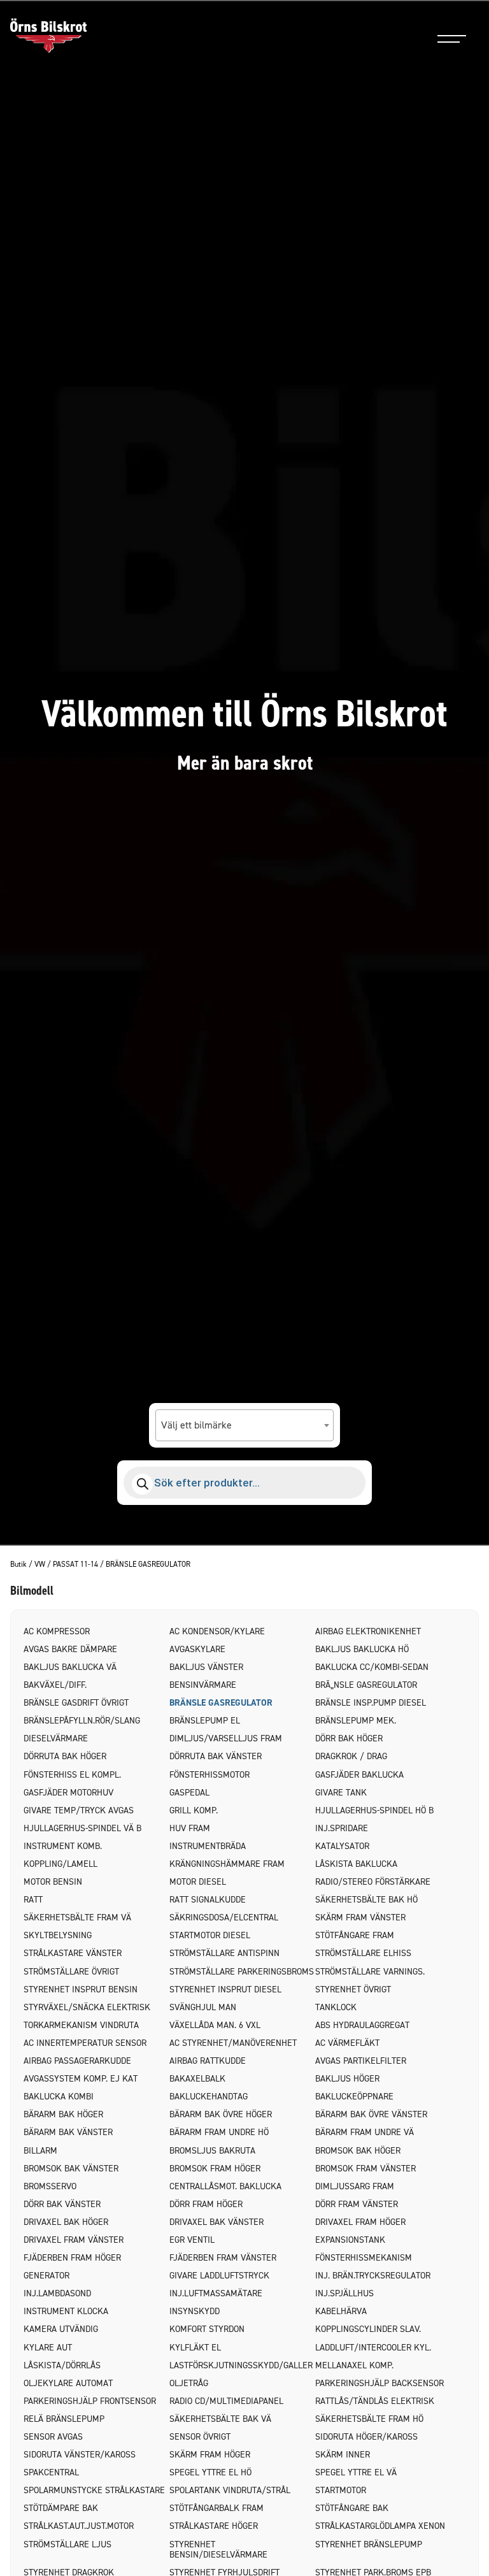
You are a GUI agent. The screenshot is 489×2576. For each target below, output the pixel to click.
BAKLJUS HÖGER (347, 2079)
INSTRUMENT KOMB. (63, 1846)
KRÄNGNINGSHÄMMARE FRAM (227, 1864)
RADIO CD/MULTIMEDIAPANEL (226, 2401)
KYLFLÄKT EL (195, 2348)
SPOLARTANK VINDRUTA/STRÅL (230, 2490)
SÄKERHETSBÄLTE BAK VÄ (220, 2419)
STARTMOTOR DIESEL (210, 1935)
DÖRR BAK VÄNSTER (62, 2204)
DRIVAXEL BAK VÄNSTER (216, 2222)
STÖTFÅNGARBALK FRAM (216, 2508)
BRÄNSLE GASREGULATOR (221, 1703)
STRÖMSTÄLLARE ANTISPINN (224, 1953)
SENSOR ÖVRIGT (200, 2437)
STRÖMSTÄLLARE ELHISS (363, 1953)
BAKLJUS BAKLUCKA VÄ (70, 1667)
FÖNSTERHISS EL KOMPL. (72, 1775)
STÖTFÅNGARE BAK (352, 2508)
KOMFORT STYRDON (207, 2329)
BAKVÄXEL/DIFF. (55, 1685)
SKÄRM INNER (343, 2455)
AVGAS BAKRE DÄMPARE (70, 1649)
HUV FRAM (190, 1828)
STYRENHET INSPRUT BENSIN (81, 1990)
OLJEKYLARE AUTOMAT (68, 2383)
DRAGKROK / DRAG (351, 1756)
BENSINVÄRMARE (203, 1685)
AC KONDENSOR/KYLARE (217, 1631)
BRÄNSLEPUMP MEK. (356, 1721)
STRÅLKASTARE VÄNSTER (73, 1953)
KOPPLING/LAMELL (60, 1864)
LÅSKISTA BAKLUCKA (356, 1864)
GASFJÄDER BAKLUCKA (359, 1775)
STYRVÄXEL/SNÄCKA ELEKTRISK (87, 2007)
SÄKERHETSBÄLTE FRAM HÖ (369, 2419)
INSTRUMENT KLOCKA (66, 2311)
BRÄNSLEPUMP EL (205, 1721)
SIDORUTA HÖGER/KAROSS (366, 2437)
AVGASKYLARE (197, 1649)
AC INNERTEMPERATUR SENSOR (85, 2043)
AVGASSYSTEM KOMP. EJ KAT (81, 2079)
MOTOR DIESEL (198, 1882)
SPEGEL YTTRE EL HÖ (210, 2472)
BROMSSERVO (50, 2186)
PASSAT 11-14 (75, 1565)
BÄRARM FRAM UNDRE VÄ (365, 2132)
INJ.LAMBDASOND (57, 2293)
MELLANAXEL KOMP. (354, 2365)
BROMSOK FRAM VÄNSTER (365, 2169)
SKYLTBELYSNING (58, 1935)
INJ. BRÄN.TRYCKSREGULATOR (373, 2276)
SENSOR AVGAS (53, 2437)
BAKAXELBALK (197, 2079)
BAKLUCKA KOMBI (59, 2097)
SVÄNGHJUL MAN (203, 2007)
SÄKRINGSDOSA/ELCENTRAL (224, 1918)
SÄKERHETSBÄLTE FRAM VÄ (77, 1918)
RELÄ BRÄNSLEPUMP (64, 2419)
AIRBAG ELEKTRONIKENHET (368, 1631)
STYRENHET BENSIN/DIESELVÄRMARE (218, 2550)
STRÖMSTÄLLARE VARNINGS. (370, 1972)
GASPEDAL (189, 1793)
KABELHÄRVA (341, 2311)
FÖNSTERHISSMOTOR (209, 1775)
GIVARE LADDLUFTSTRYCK (219, 2276)
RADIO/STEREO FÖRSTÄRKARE (373, 1882)
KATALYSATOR (342, 1846)
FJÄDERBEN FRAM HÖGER (72, 2258)
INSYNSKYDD (195, 2311)
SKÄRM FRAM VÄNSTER (360, 1918)
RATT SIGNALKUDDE (208, 1900)
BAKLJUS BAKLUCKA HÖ (362, 1649)
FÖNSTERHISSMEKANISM (364, 2258)
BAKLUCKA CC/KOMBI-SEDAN (372, 1667)
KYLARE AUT (48, 2348)
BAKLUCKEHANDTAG (209, 2097)
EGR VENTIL (192, 2240)
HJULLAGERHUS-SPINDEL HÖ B (374, 1810)
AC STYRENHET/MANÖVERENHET (233, 2043)
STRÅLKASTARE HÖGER (214, 2526)
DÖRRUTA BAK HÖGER (65, 1756)
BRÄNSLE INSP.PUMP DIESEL (371, 1703)
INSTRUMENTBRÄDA (208, 1846)
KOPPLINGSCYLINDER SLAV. (368, 2329)
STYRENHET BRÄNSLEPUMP (369, 2544)
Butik (18, 1565)
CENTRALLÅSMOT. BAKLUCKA (225, 2186)
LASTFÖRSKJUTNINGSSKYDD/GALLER (241, 2365)
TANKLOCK (336, 2007)
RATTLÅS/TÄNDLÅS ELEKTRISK (375, 2401)
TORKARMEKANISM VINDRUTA (81, 2025)
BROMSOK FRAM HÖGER (215, 2169)
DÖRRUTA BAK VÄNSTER (216, 1756)
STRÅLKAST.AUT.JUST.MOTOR (79, 2526)
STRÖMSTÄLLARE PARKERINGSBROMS (242, 1972)
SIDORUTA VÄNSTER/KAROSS (80, 2455)
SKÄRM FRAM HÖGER (210, 2455)
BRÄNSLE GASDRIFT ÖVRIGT (76, 1703)
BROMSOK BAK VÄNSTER (71, 2169)
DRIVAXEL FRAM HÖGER (360, 2222)
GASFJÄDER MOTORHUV (68, 1793)
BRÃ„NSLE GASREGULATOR (366, 1685)
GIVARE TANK (341, 1793)
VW (40, 1565)
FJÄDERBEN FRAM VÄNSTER (223, 2258)
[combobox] (244, 1425)
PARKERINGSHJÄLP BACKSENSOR (379, 2383)
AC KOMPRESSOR (57, 1631)
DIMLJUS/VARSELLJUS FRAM (226, 1738)
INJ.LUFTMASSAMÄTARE (216, 2293)
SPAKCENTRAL (51, 2472)
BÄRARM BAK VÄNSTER (68, 2132)
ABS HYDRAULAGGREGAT (362, 2025)
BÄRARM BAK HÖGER (63, 2114)
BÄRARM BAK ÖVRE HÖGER (221, 2114)
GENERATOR (46, 2276)
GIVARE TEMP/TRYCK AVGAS (79, 1810)
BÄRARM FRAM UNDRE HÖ (219, 2132)
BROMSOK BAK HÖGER (358, 2151)
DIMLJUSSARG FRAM (355, 2186)
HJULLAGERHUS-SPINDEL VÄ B (82, 1828)
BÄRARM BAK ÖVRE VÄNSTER (371, 2114)
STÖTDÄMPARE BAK (61, 2508)
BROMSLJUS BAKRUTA (212, 2151)
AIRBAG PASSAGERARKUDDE (77, 2061)
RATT (33, 1900)
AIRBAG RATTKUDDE (208, 2061)
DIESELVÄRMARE (56, 1738)
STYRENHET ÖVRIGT (353, 1990)
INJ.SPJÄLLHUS (344, 2293)
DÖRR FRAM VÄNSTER (357, 2204)
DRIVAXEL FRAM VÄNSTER (74, 2240)
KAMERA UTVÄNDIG (61, 2329)
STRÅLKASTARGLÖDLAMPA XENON (380, 2526)
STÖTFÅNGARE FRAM (355, 1935)
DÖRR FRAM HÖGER (206, 2204)
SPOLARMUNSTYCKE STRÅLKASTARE (94, 2490)
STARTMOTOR (341, 2490)
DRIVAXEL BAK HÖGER (66, 2222)
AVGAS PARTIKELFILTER (361, 2061)
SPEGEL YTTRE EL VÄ (356, 2472)
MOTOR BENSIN (53, 1882)
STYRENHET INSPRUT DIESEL (225, 1990)
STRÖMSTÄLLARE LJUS (67, 2544)
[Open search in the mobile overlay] (244, 1483)
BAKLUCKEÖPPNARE (354, 2097)
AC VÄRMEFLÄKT (347, 2043)
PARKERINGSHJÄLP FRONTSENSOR (90, 2401)
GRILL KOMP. (194, 1810)
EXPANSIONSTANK (350, 2240)
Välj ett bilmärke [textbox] (196, 1425)
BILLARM (40, 2151)
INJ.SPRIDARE (342, 1828)
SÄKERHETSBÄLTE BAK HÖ (366, 1900)
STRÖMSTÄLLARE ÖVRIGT (71, 1972)
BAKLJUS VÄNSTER (206, 1667)
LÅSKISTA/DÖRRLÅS (62, 2365)
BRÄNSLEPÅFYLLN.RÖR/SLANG (82, 1721)
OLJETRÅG (189, 2383)
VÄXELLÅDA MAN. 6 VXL (215, 2025)
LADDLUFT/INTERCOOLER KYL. (373, 2348)
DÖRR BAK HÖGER (349, 1738)
